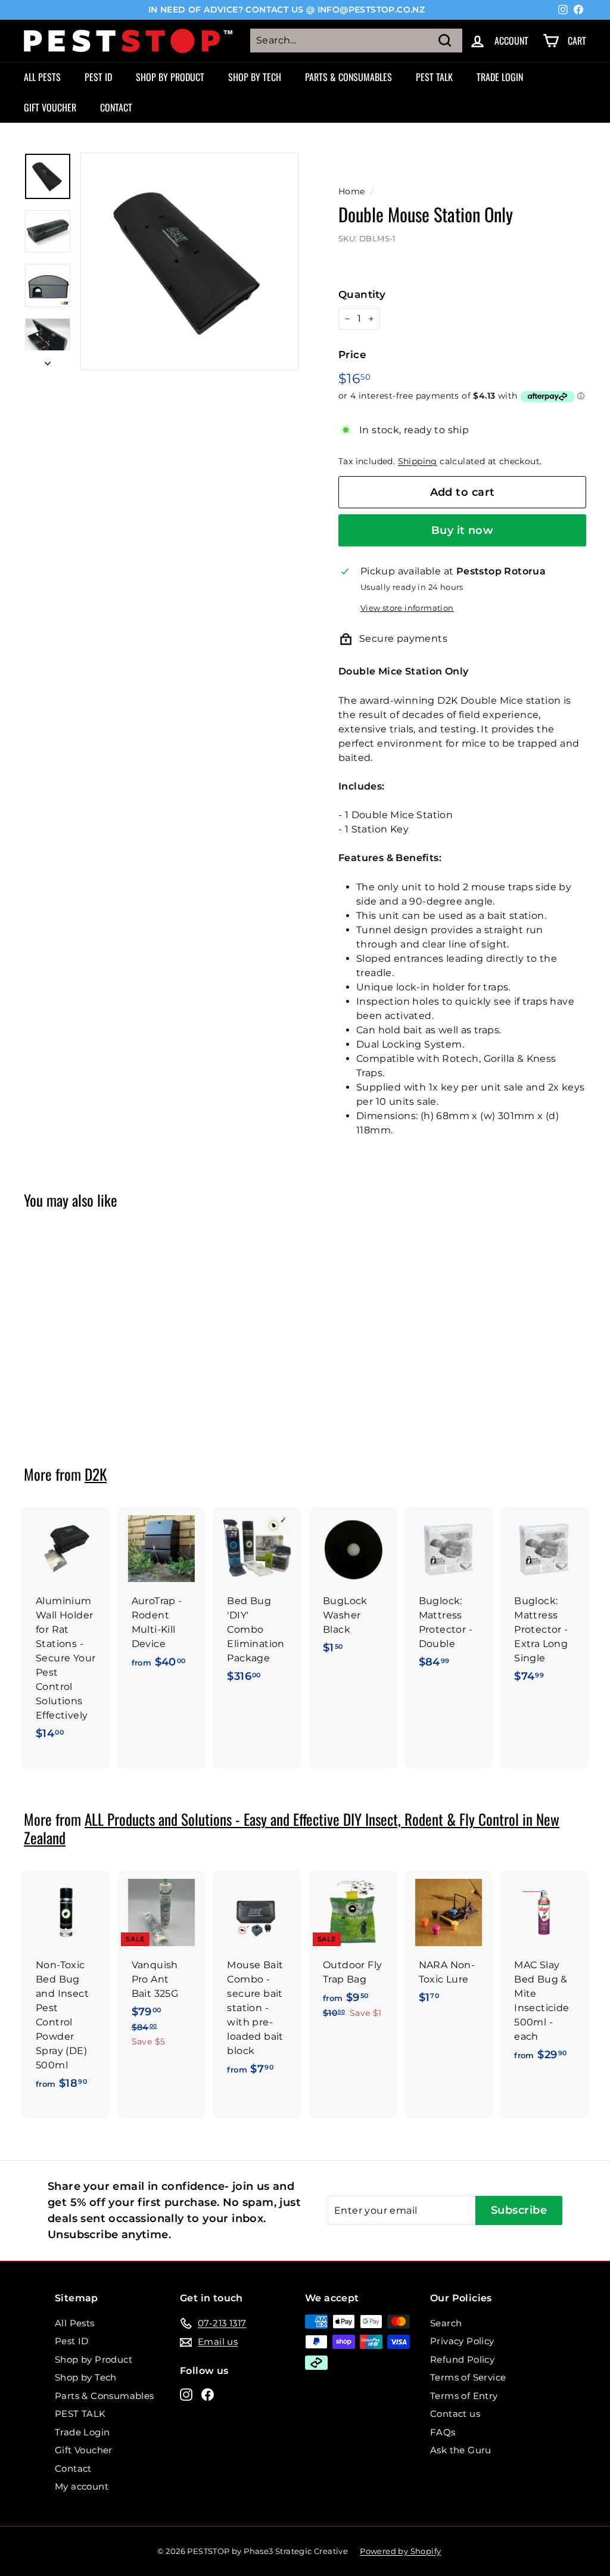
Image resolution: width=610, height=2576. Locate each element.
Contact (116, 107)
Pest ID (98, 77)
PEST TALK (434, 77)
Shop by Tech (255, 77)
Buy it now (463, 530)
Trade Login (500, 77)
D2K (96, 1474)
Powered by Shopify (400, 2551)
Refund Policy (462, 2359)
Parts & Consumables (348, 77)
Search (446, 2323)
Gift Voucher (50, 107)
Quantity (362, 294)
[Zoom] (189, 262)
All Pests (42, 77)
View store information (407, 608)
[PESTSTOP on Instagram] (186, 2394)
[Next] (48, 361)
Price (352, 355)
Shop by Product (170, 77)
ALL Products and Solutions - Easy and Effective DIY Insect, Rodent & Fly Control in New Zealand (292, 1828)
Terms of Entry (464, 2396)
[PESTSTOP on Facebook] (208, 2394)
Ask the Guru (461, 2450)
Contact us (455, 2414)
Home (352, 191)
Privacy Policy (462, 2341)
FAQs (443, 2432)
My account (82, 2486)
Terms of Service (468, 2377)
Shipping (418, 461)
